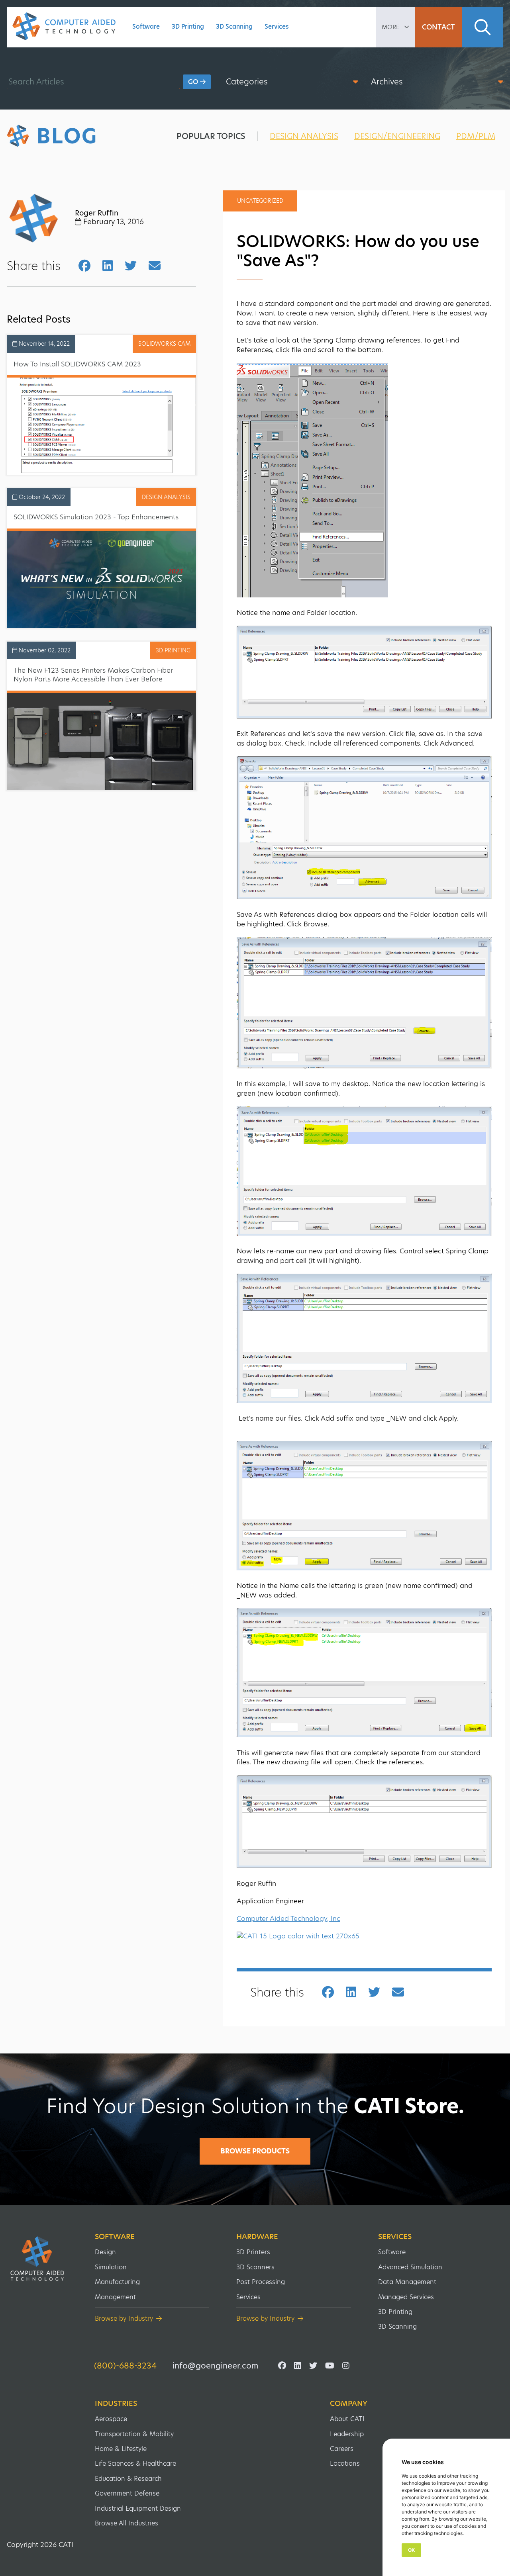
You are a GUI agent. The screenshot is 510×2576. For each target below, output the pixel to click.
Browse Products (255, 2151)
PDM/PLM (476, 136)
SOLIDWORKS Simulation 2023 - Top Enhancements (96, 517)
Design (105, 2252)
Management (115, 2297)
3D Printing (188, 26)
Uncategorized (260, 201)
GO (194, 82)
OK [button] (411, 2550)
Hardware (257, 2237)
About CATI (347, 2419)
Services (277, 26)
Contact (438, 27)
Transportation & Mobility (134, 2434)
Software (146, 26)
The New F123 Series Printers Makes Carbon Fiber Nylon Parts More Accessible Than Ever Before (93, 675)
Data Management (407, 2282)
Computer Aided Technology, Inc (288, 1918)
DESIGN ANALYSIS (304, 136)
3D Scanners (255, 2267)
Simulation (111, 2267)
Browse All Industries (127, 2523)
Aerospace (111, 2419)
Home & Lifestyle (121, 2449)
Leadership (347, 2434)
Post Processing (261, 2282)
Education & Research (128, 2479)
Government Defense (127, 2493)
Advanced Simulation (410, 2267)
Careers (342, 2449)
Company (349, 2404)
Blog (67, 136)
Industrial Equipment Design (138, 2508)
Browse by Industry (124, 2319)
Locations (345, 2463)
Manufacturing (117, 2282)
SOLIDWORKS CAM (164, 344)
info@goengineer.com (215, 2366)
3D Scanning (234, 26)
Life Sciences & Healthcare (135, 2463)
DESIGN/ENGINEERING (397, 136)
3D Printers (253, 2252)
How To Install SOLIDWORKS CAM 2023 (77, 364)
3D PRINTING (173, 650)
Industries (116, 2404)
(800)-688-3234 (125, 2366)
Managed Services (406, 2297)
